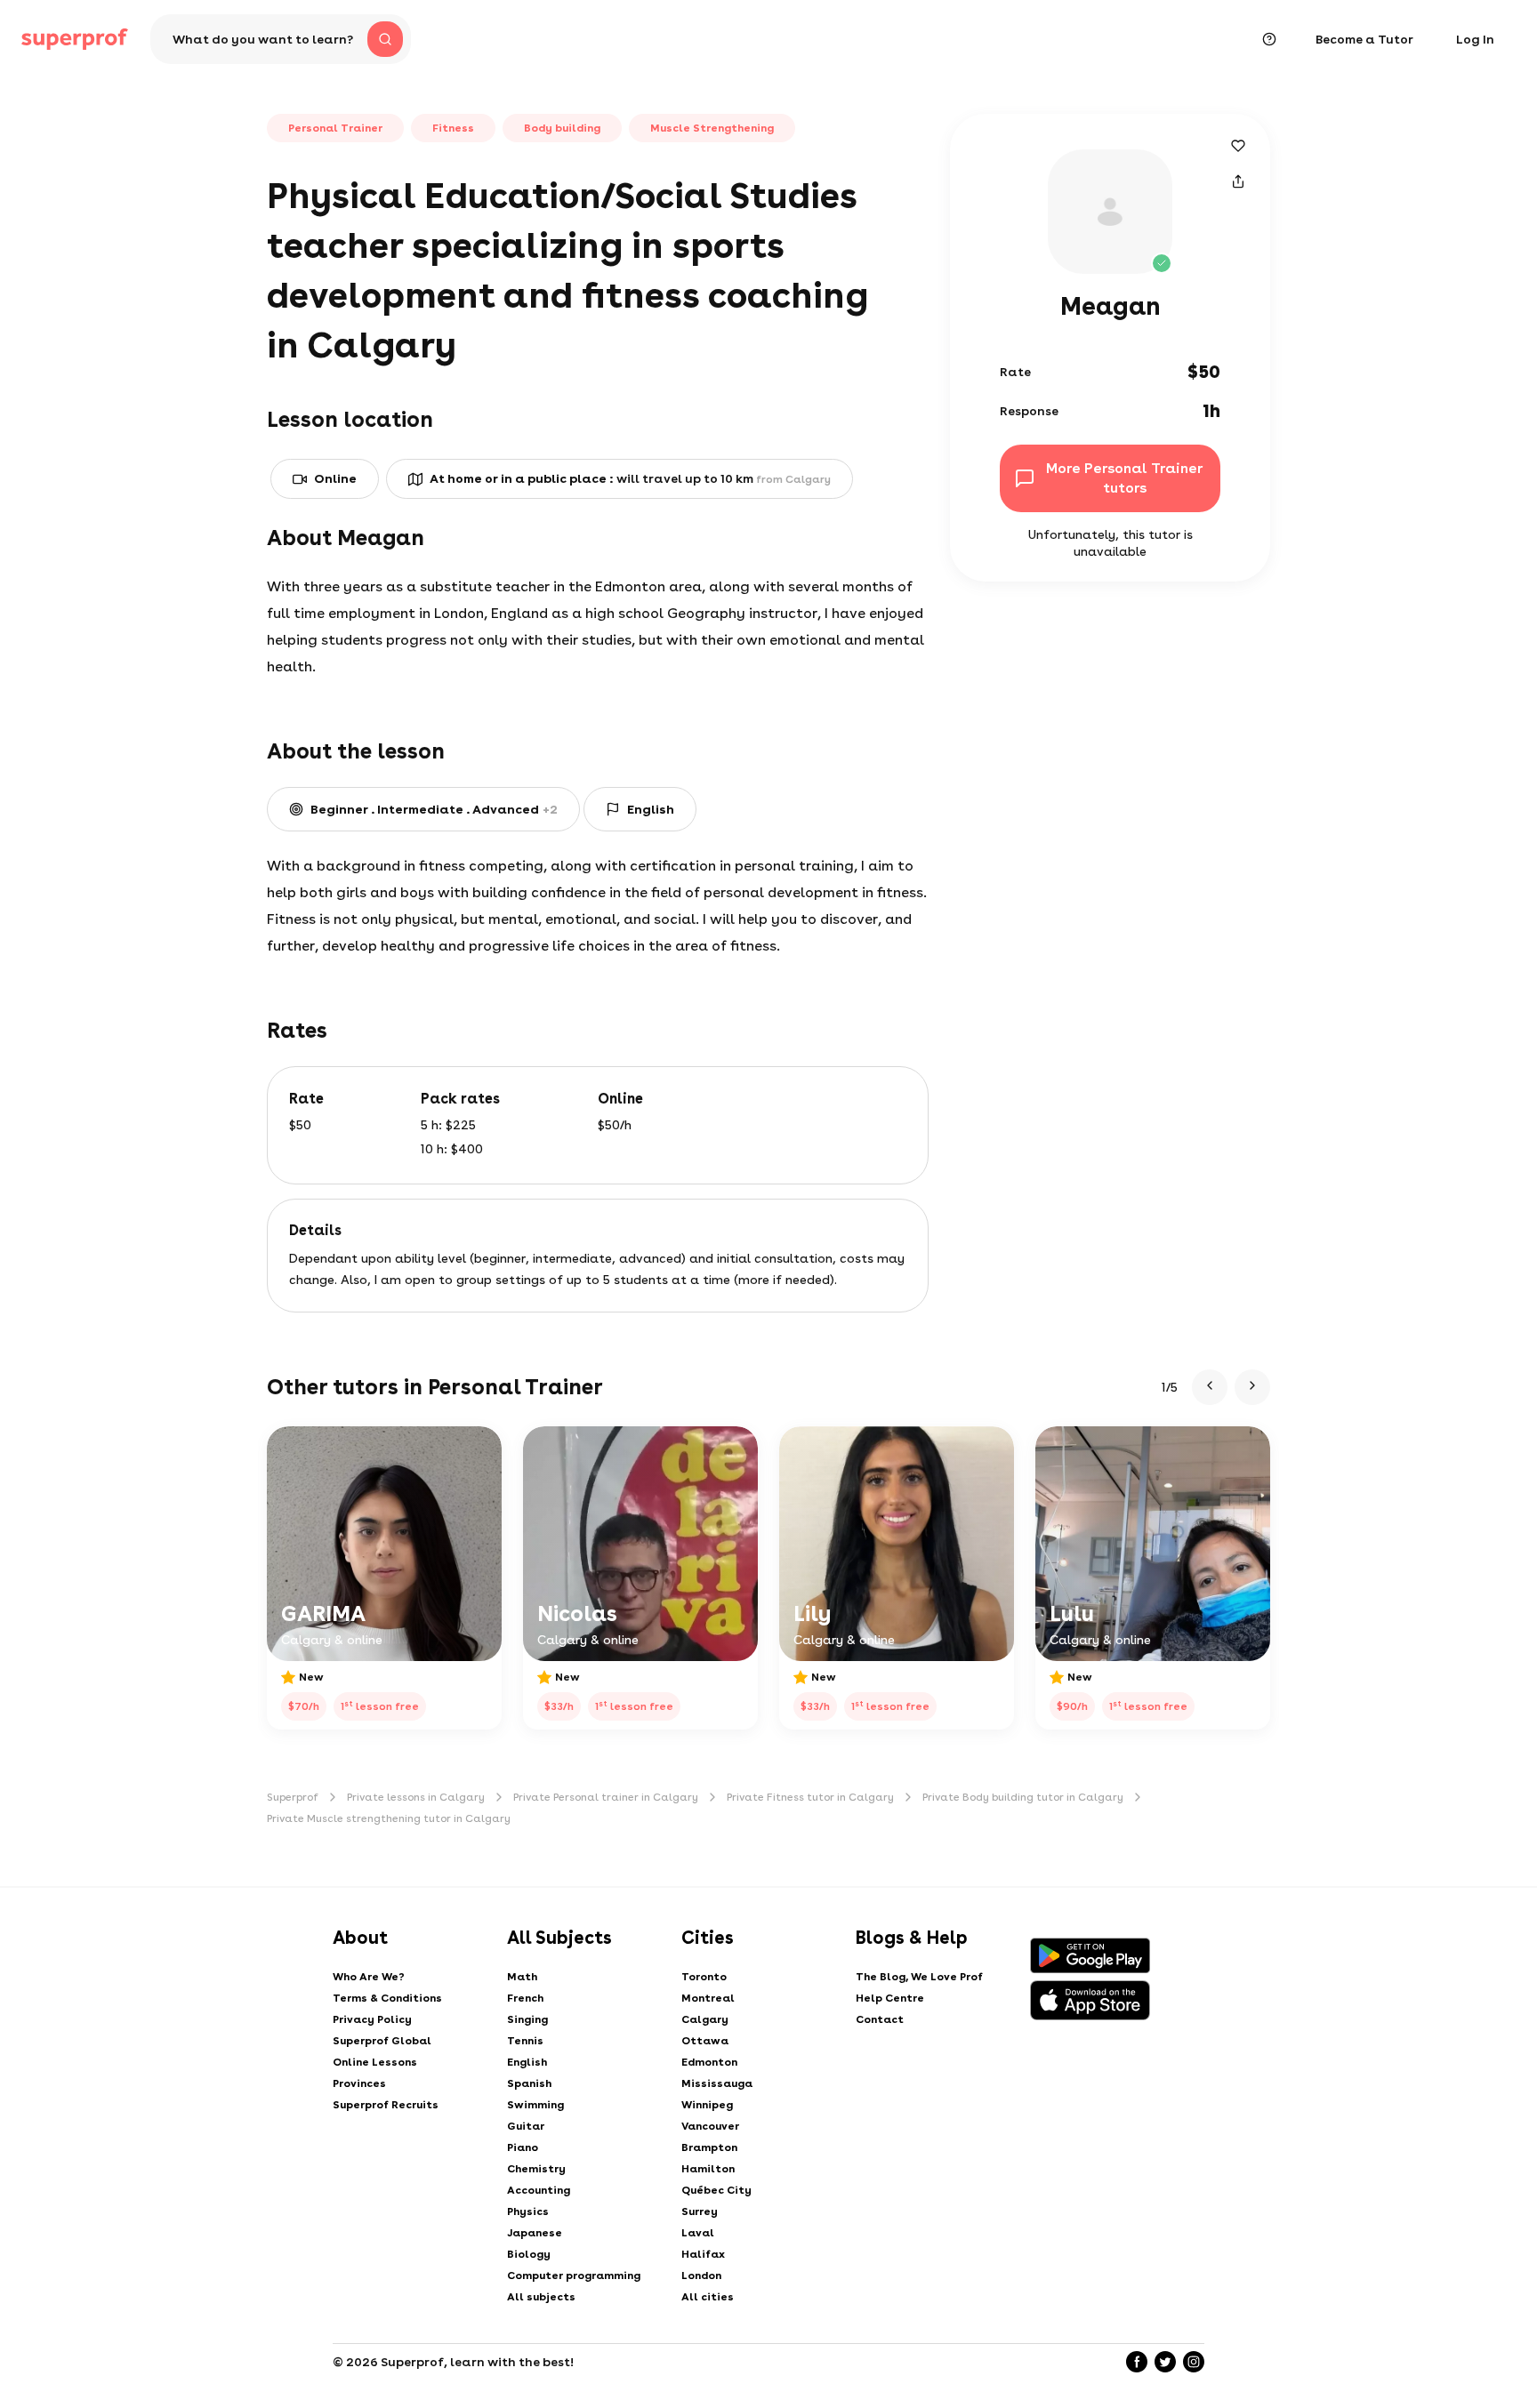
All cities (708, 2297)
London (701, 2276)
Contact (880, 2019)
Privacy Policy (372, 2019)
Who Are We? (369, 1977)
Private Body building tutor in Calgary (1023, 1797)
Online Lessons (375, 2062)
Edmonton (709, 2062)
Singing (527, 2019)
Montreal (708, 1998)
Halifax (703, 2254)
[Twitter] (1165, 2362)
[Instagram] (1194, 2362)
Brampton (709, 2147)
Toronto (704, 1977)
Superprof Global (382, 2041)
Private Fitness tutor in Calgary (810, 1797)
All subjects (541, 2297)
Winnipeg (707, 2105)
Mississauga (717, 2083)
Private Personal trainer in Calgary (606, 1797)
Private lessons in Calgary (416, 1797)
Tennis (525, 2041)
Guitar (526, 2126)
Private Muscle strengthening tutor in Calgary (389, 1818)
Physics (528, 2211)
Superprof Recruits (386, 2105)
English (527, 2062)
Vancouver (710, 2126)
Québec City (716, 2190)
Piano (523, 2147)
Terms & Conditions (387, 1998)
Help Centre (890, 1998)
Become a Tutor (1364, 39)
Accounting (539, 2190)
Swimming (535, 2105)
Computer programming (574, 2276)
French (525, 1998)
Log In (1475, 39)
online (335, 478)
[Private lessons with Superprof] (75, 39)
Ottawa (705, 2041)
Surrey (700, 2211)
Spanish (529, 2083)
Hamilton (708, 2169)
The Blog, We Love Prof (919, 1977)
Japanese (535, 2233)
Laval (698, 2233)
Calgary (705, 2019)
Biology (529, 2254)
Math (522, 1977)
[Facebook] (1137, 2362)
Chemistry (536, 2169)
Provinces (359, 2083)
